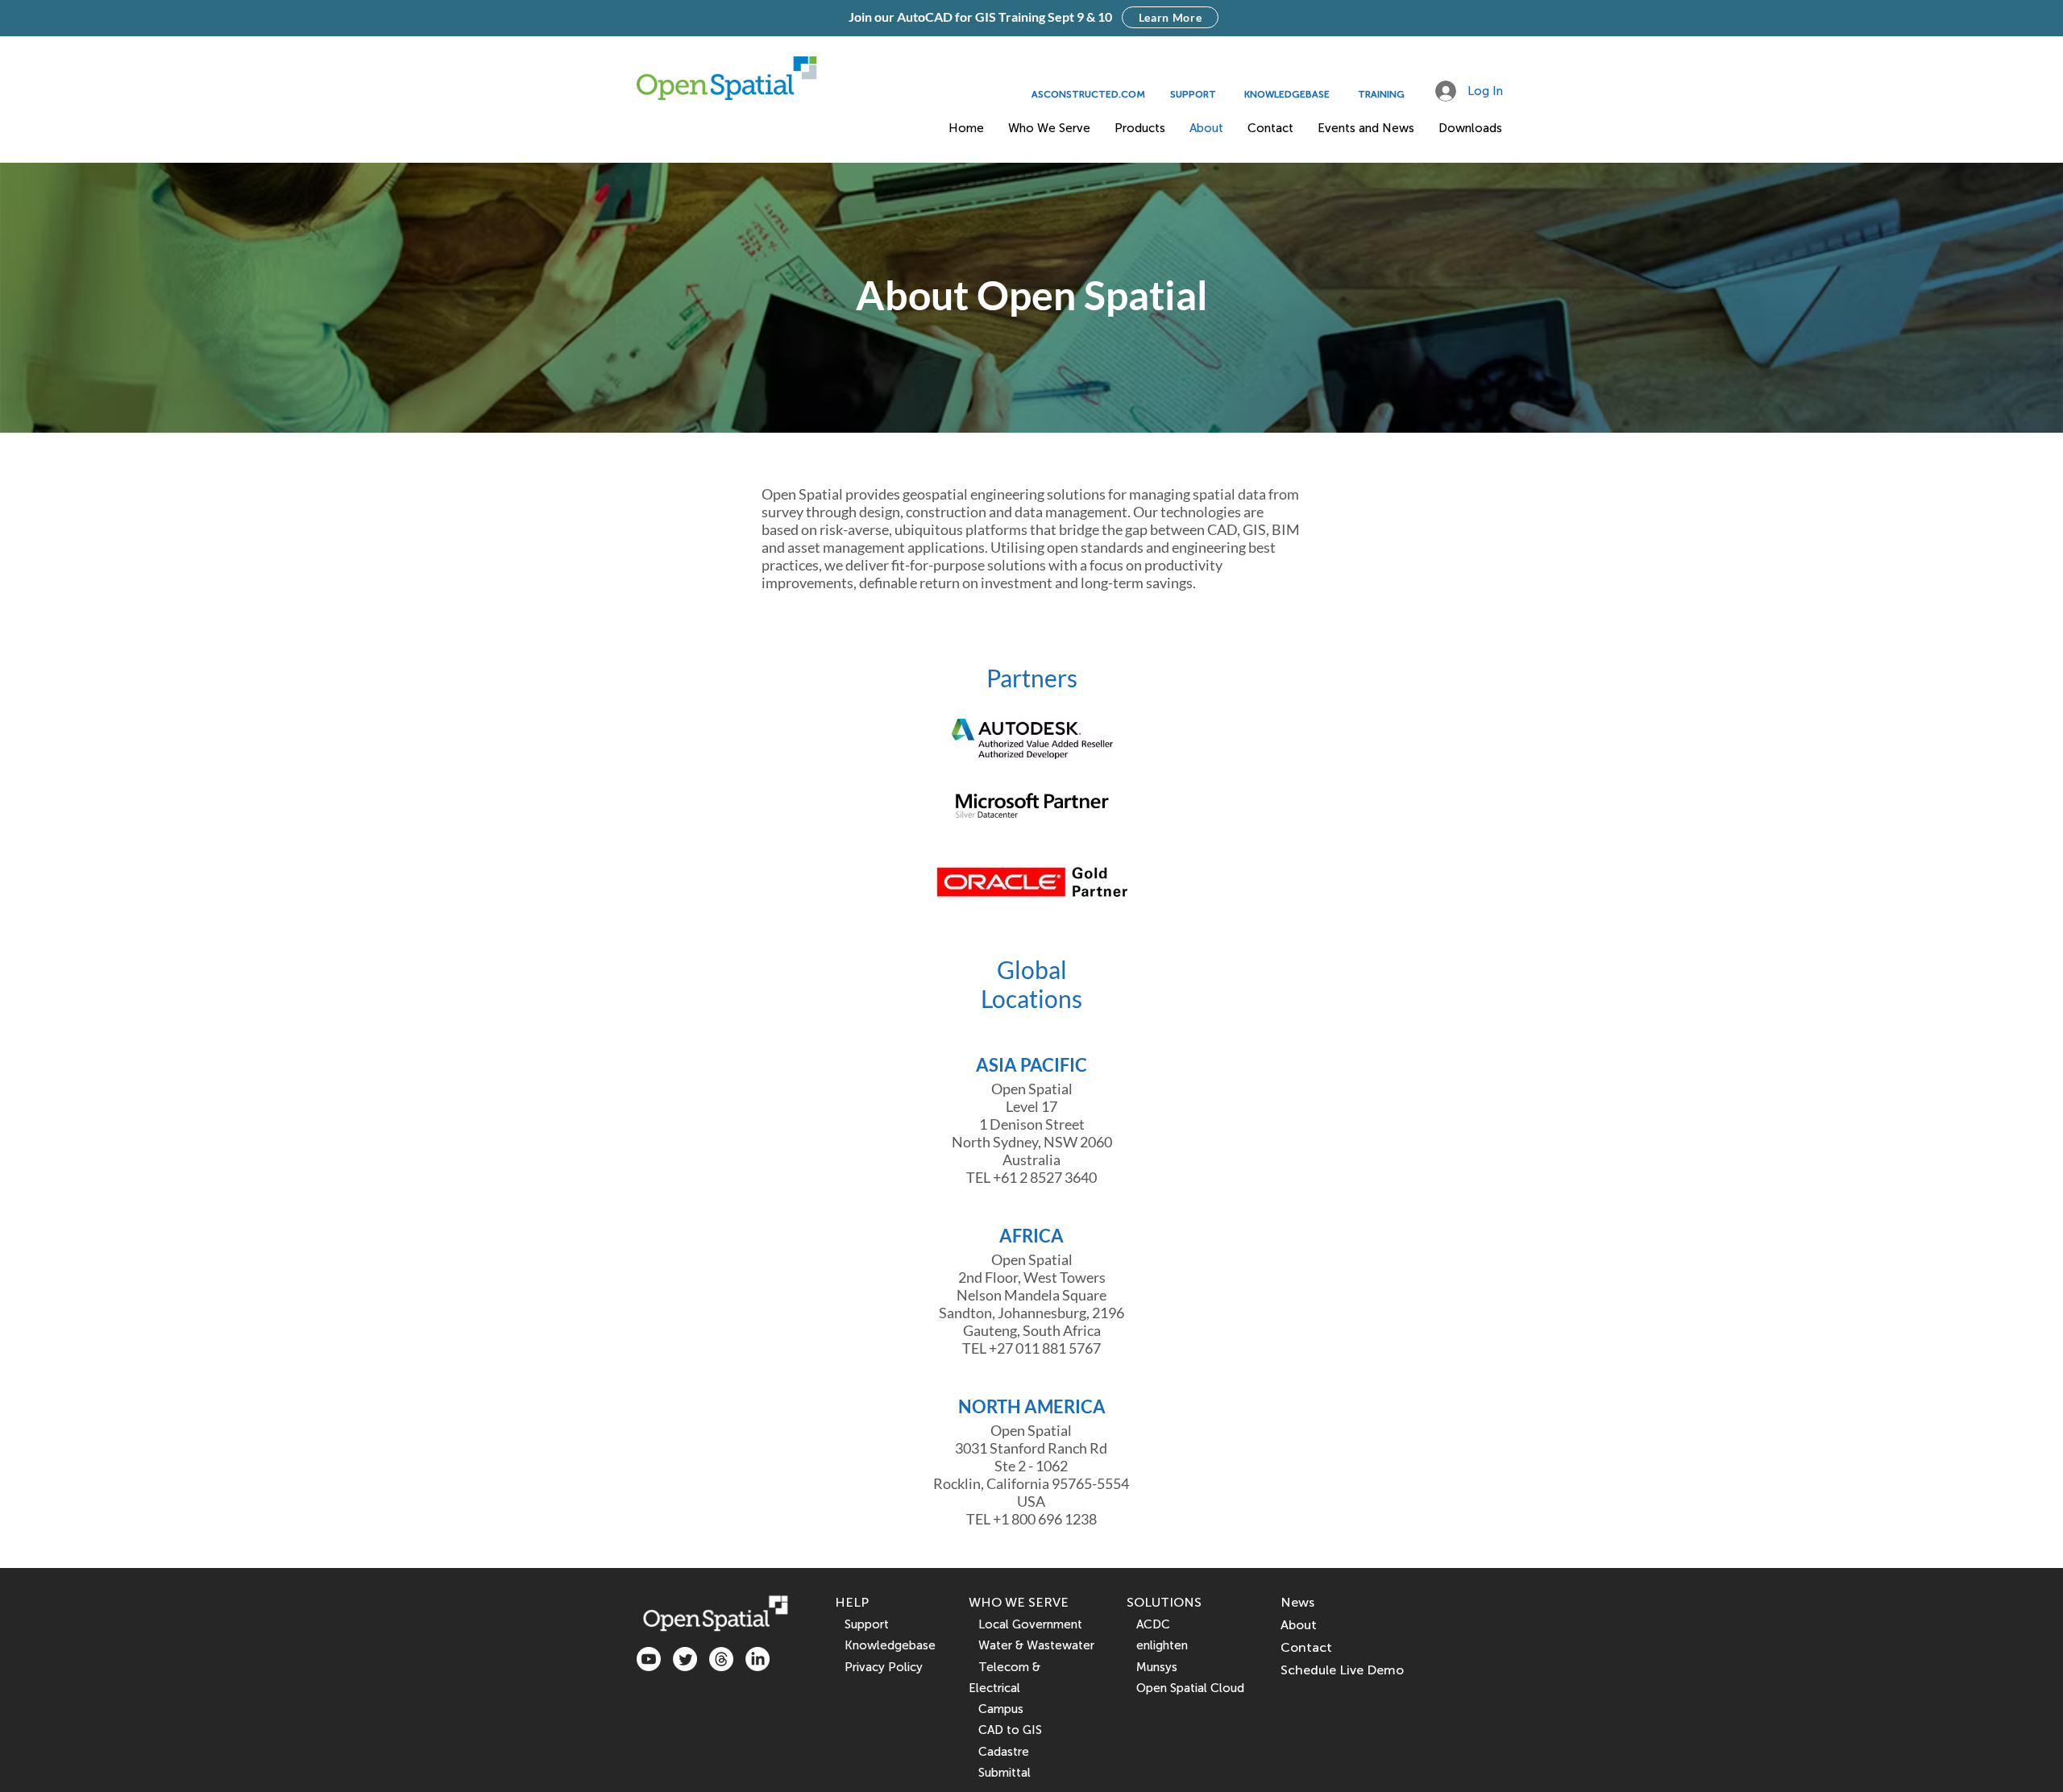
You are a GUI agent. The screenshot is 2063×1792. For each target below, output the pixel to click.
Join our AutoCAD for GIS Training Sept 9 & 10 (980, 17)
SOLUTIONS (1164, 1602)
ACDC (1148, 1624)
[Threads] (721, 1659)
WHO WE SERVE (1019, 1602)
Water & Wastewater (1031, 1645)
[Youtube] (649, 1659)
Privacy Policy (884, 1667)
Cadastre (999, 1752)
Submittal (1000, 1773)
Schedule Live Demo (1342, 1670)
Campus (996, 1709)
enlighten (1157, 1645)
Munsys (1152, 1667)
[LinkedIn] (758, 1659)
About (1299, 1625)
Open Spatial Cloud (1190, 1688)
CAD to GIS (1005, 1730)
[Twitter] (685, 1659)
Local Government (1025, 1624)
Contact (1306, 1647)
